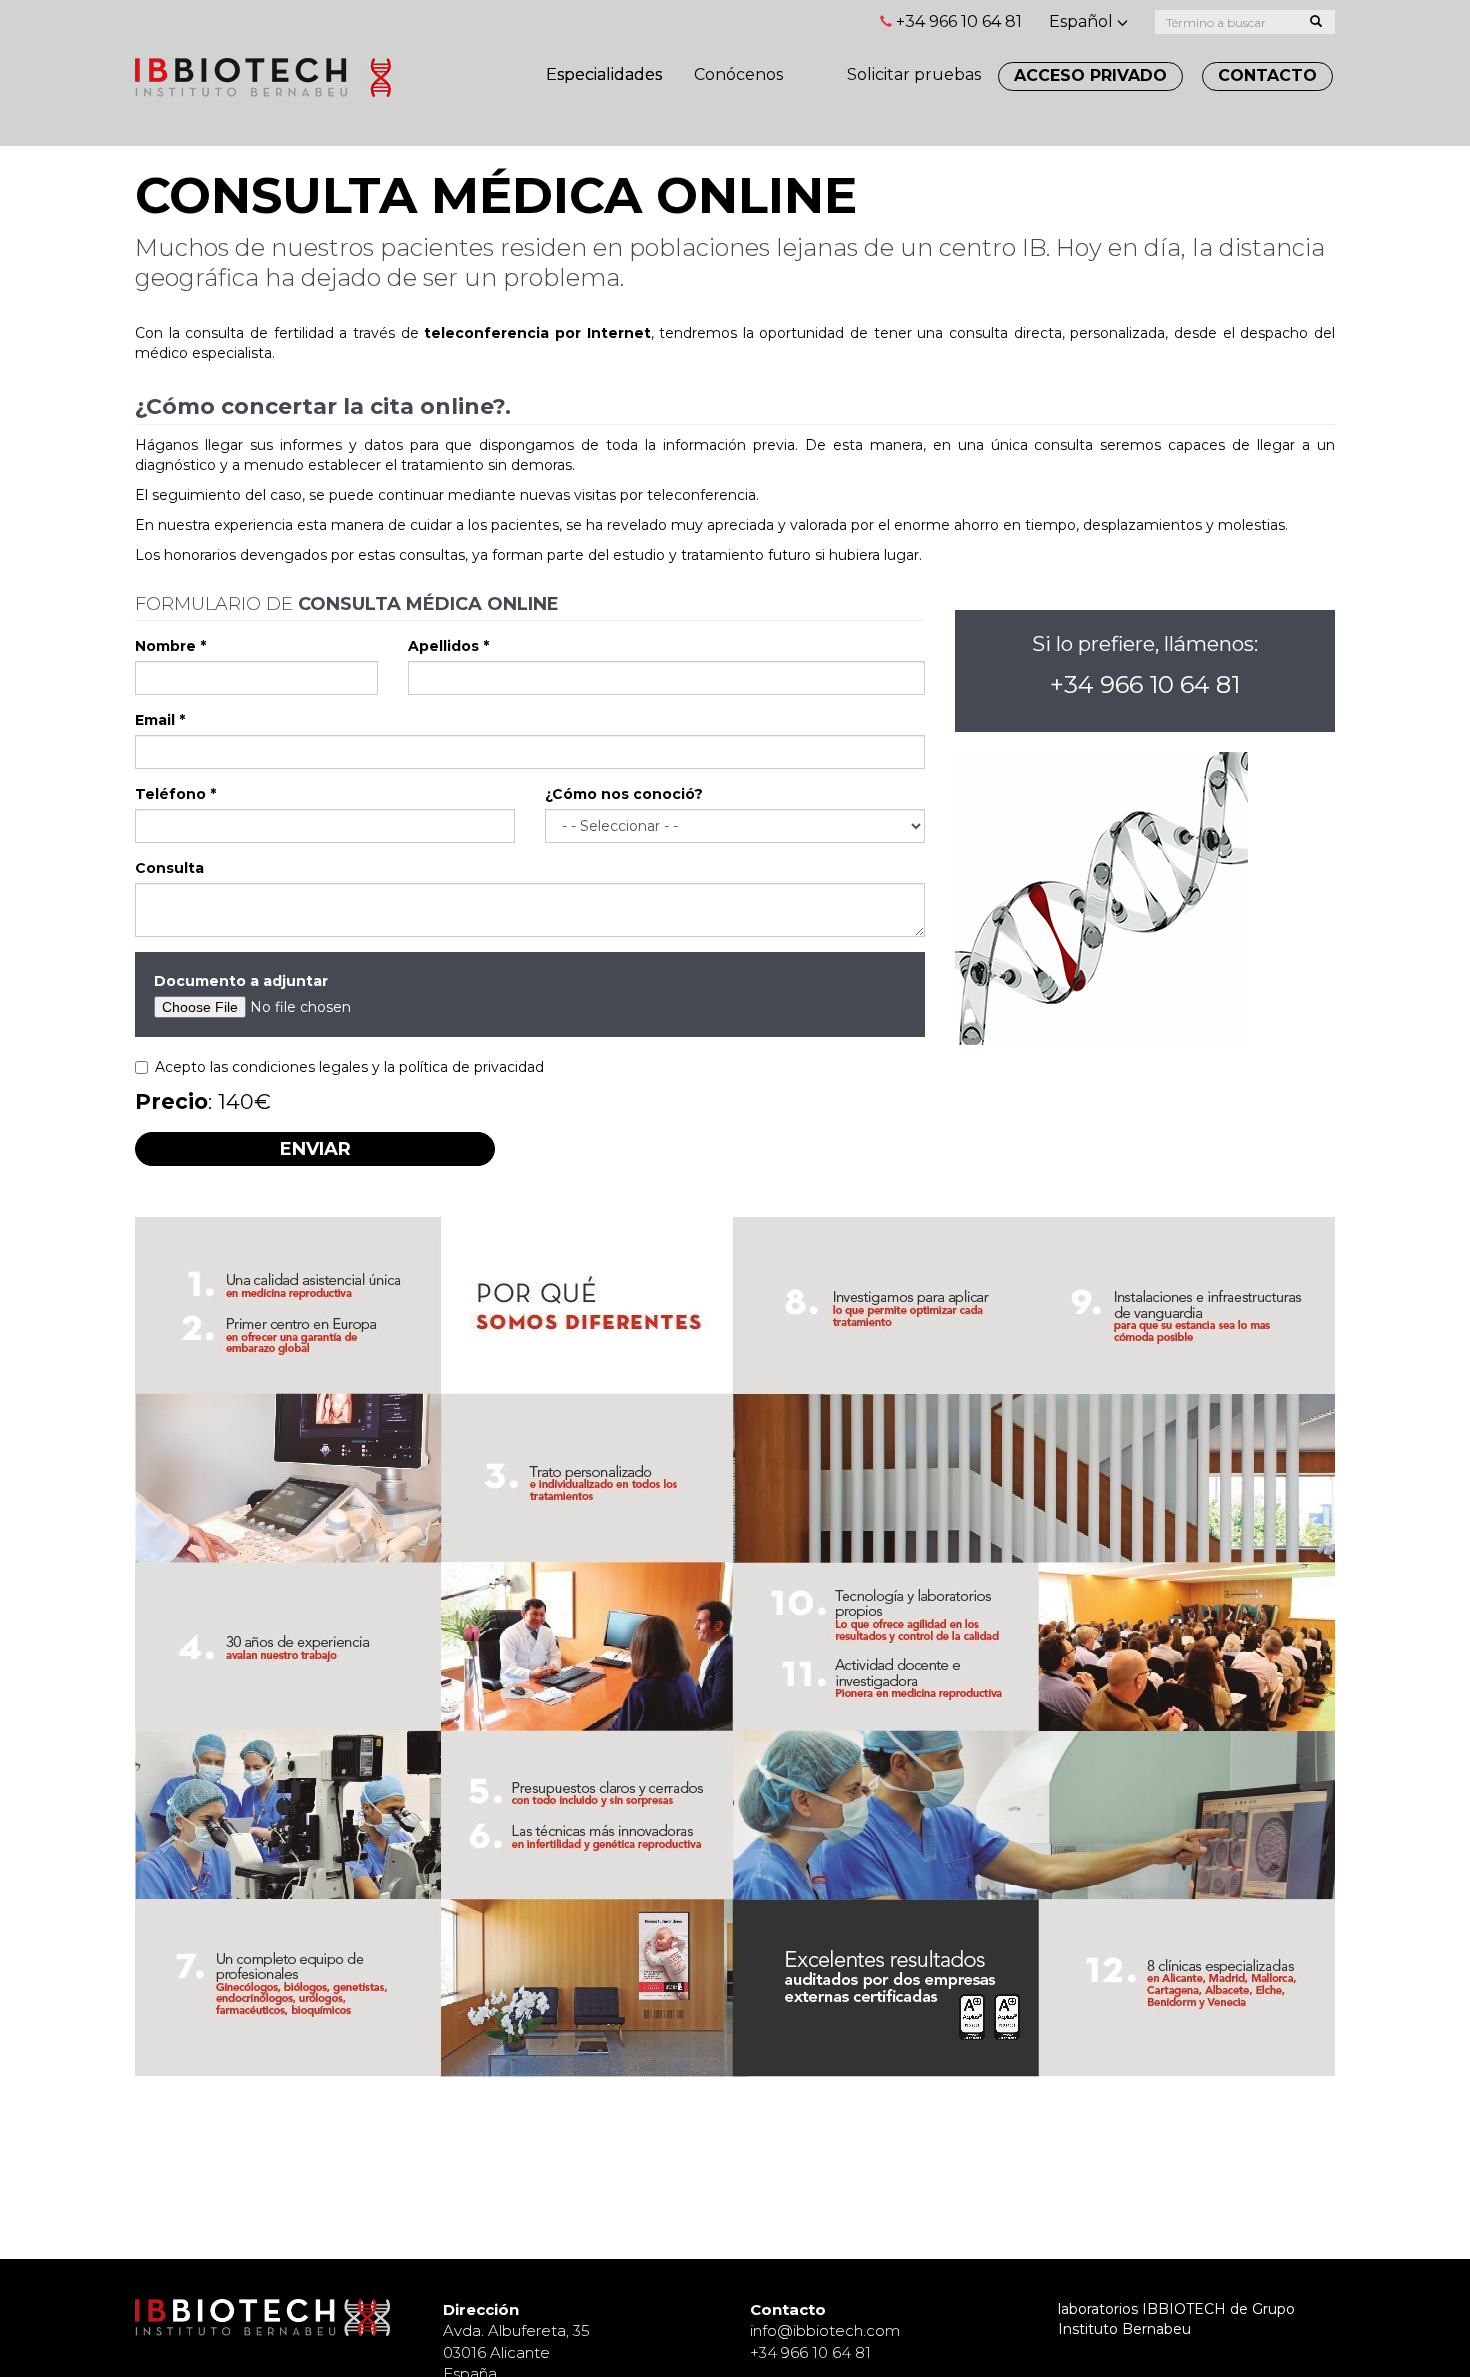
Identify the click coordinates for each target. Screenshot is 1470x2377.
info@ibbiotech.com (825, 2330)
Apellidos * (448, 646)
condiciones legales (300, 1067)
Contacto (1267, 75)
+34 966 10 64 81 (959, 21)
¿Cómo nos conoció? (624, 794)
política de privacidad (471, 1067)
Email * (160, 720)
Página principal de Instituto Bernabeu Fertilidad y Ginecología (270, 77)
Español (1083, 21)
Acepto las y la (349, 1067)
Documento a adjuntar (241, 981)
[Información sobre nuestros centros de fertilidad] (815, 64)
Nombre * (170, 646)
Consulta (169, 868)
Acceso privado (1090, 75)
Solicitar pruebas (914, 74)
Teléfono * (175, 794)
